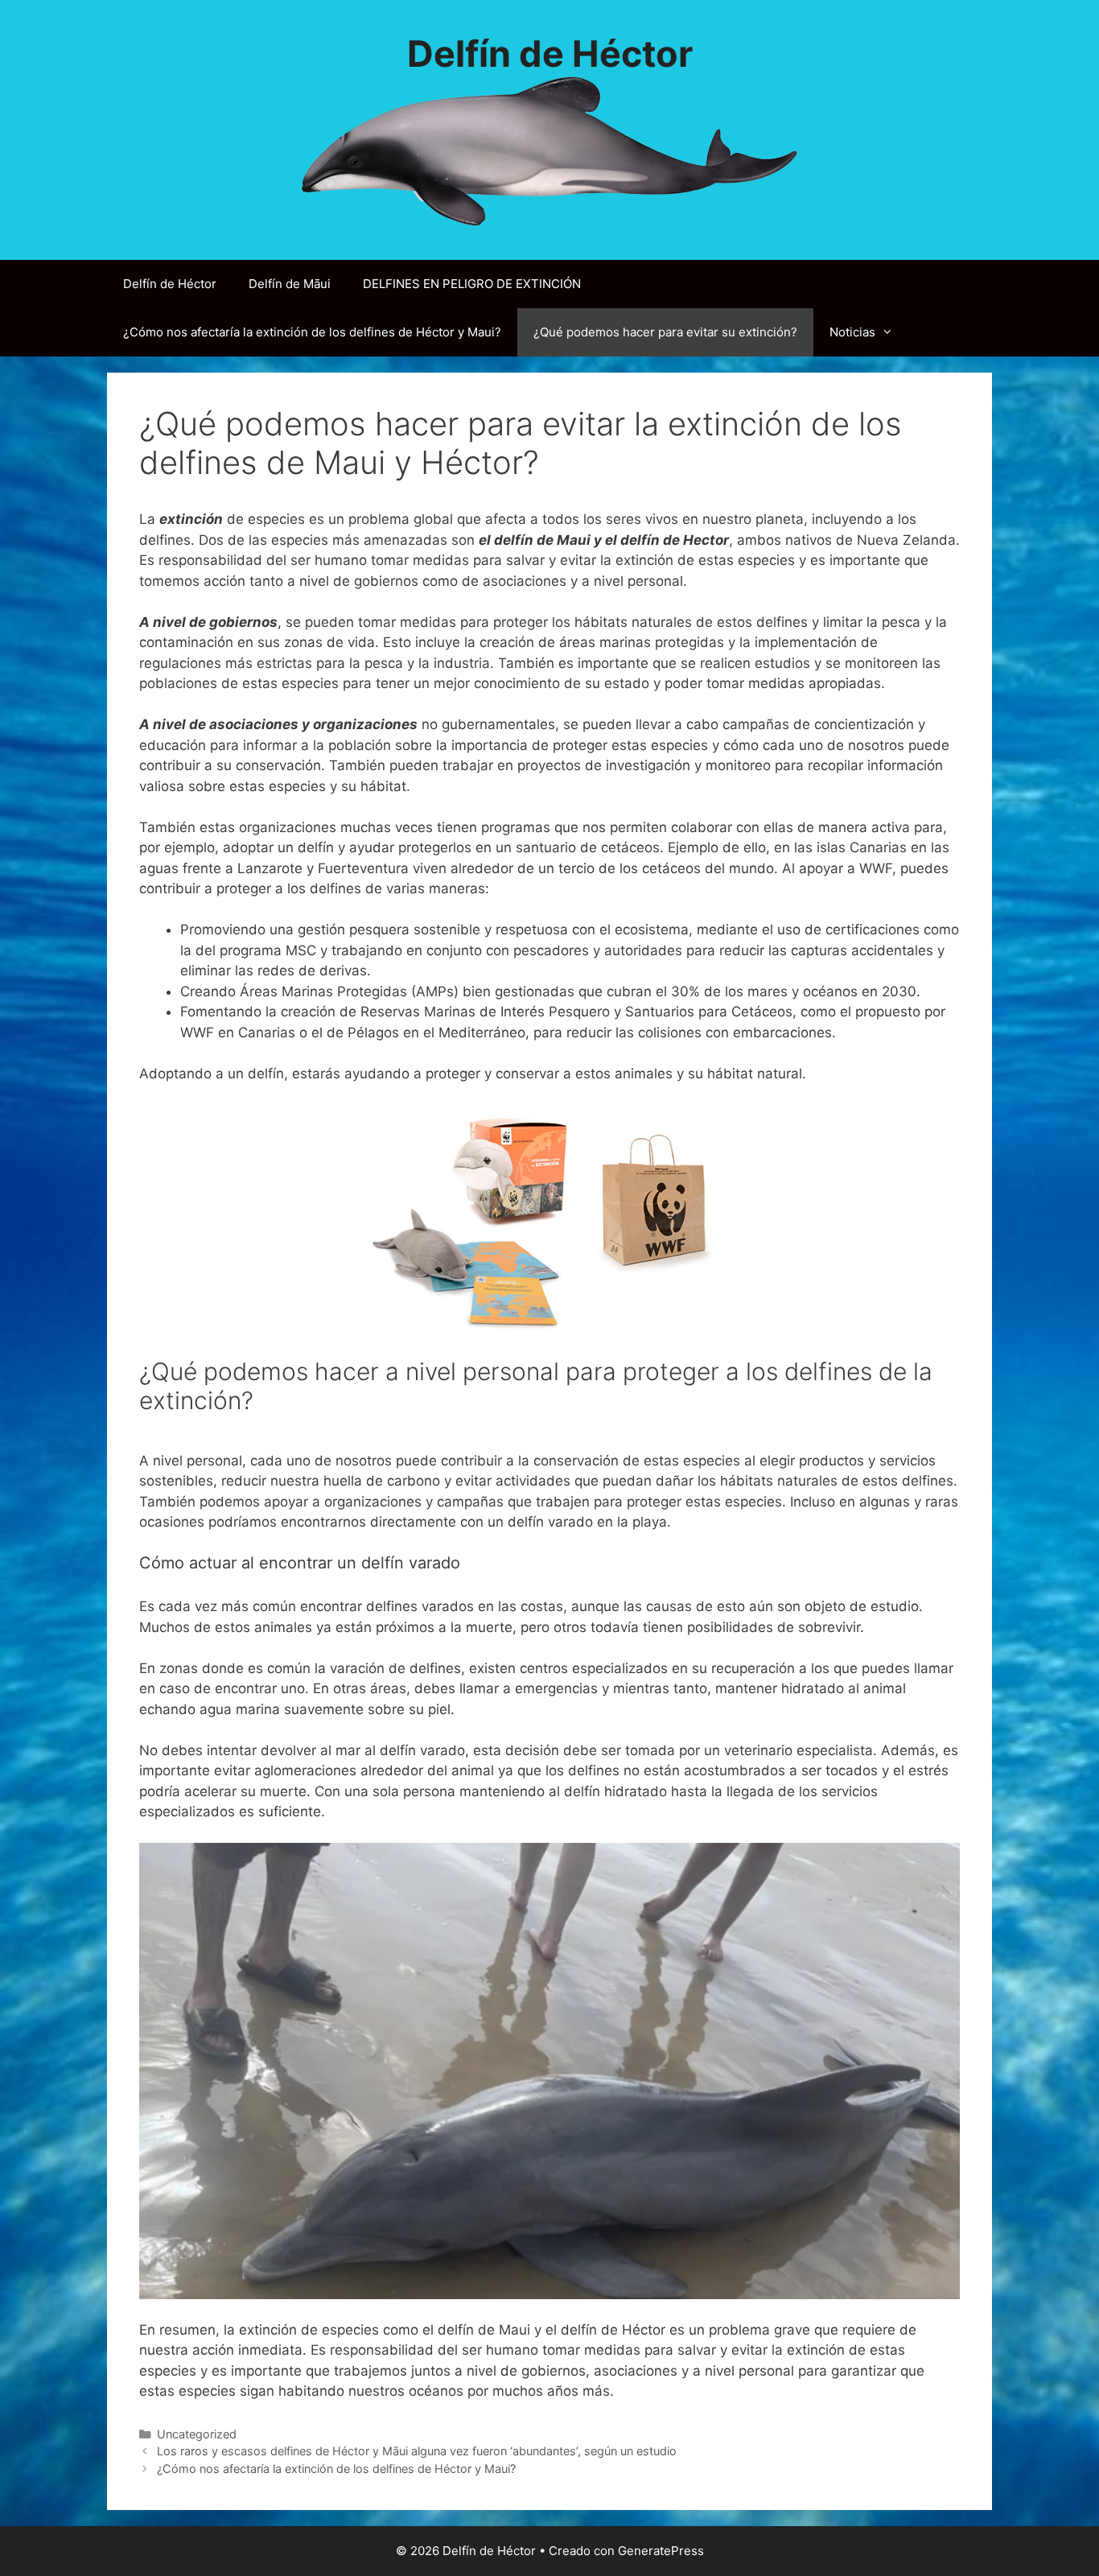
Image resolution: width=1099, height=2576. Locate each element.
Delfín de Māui (290, 284)
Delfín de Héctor (550, 54)
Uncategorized (197, 2434)
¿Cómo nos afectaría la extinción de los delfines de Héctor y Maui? (312, 332)
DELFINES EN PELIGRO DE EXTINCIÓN (472, 284)
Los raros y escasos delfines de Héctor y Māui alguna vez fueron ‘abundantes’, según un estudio (417, 2451)
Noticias (852, 332)
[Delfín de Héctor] (550, 150)
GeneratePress (661, 2551)
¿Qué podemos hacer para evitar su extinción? (665, 332)
